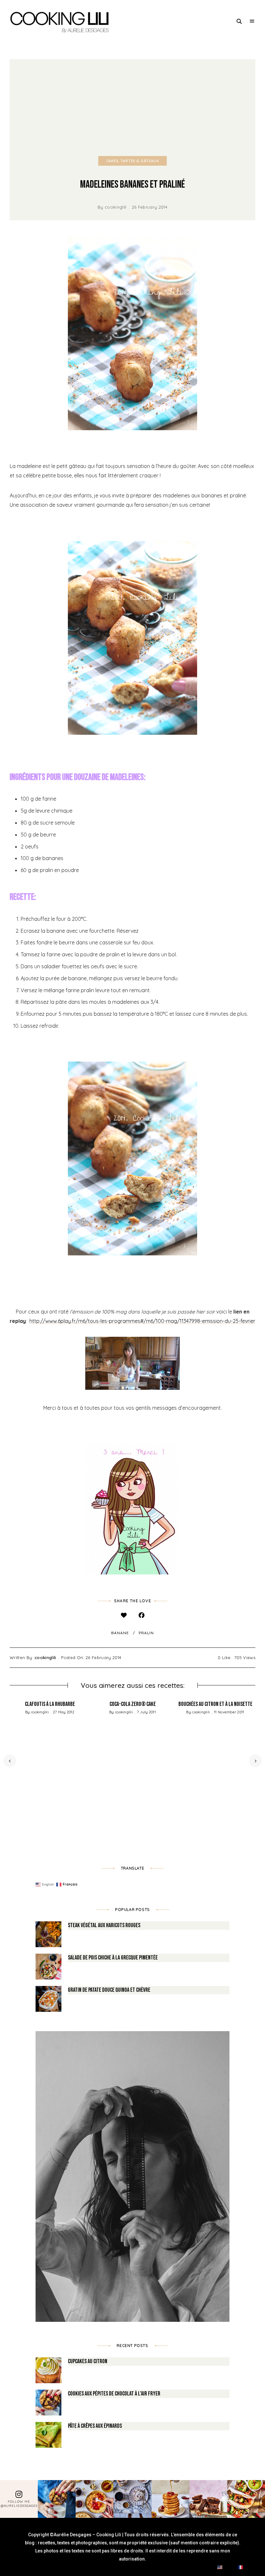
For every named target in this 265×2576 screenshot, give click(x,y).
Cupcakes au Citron (88, 2361)
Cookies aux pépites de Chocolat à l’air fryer (114, 2394)
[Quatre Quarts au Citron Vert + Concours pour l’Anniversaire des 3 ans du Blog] (132, 1509)
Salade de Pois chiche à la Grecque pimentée (113, 1958)
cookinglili (116, 207)
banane (120, 1633)
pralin (146, 1633)
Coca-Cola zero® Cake (133, 1704)
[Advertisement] (132, 108)
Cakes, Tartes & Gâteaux (133, 161)
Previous (10, 1761)
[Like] (124, 1615)
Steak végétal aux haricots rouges (104, 1925)
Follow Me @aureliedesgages (19, 2504)
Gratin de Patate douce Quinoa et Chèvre (109, 1990)
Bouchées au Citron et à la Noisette (215, 1704)
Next (255, 1761)
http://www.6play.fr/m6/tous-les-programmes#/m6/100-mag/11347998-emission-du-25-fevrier (142, 1321)
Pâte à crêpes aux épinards (95, 2426)
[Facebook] (141, 1615)
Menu (252, 21)
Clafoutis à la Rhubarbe (50, 1704)
